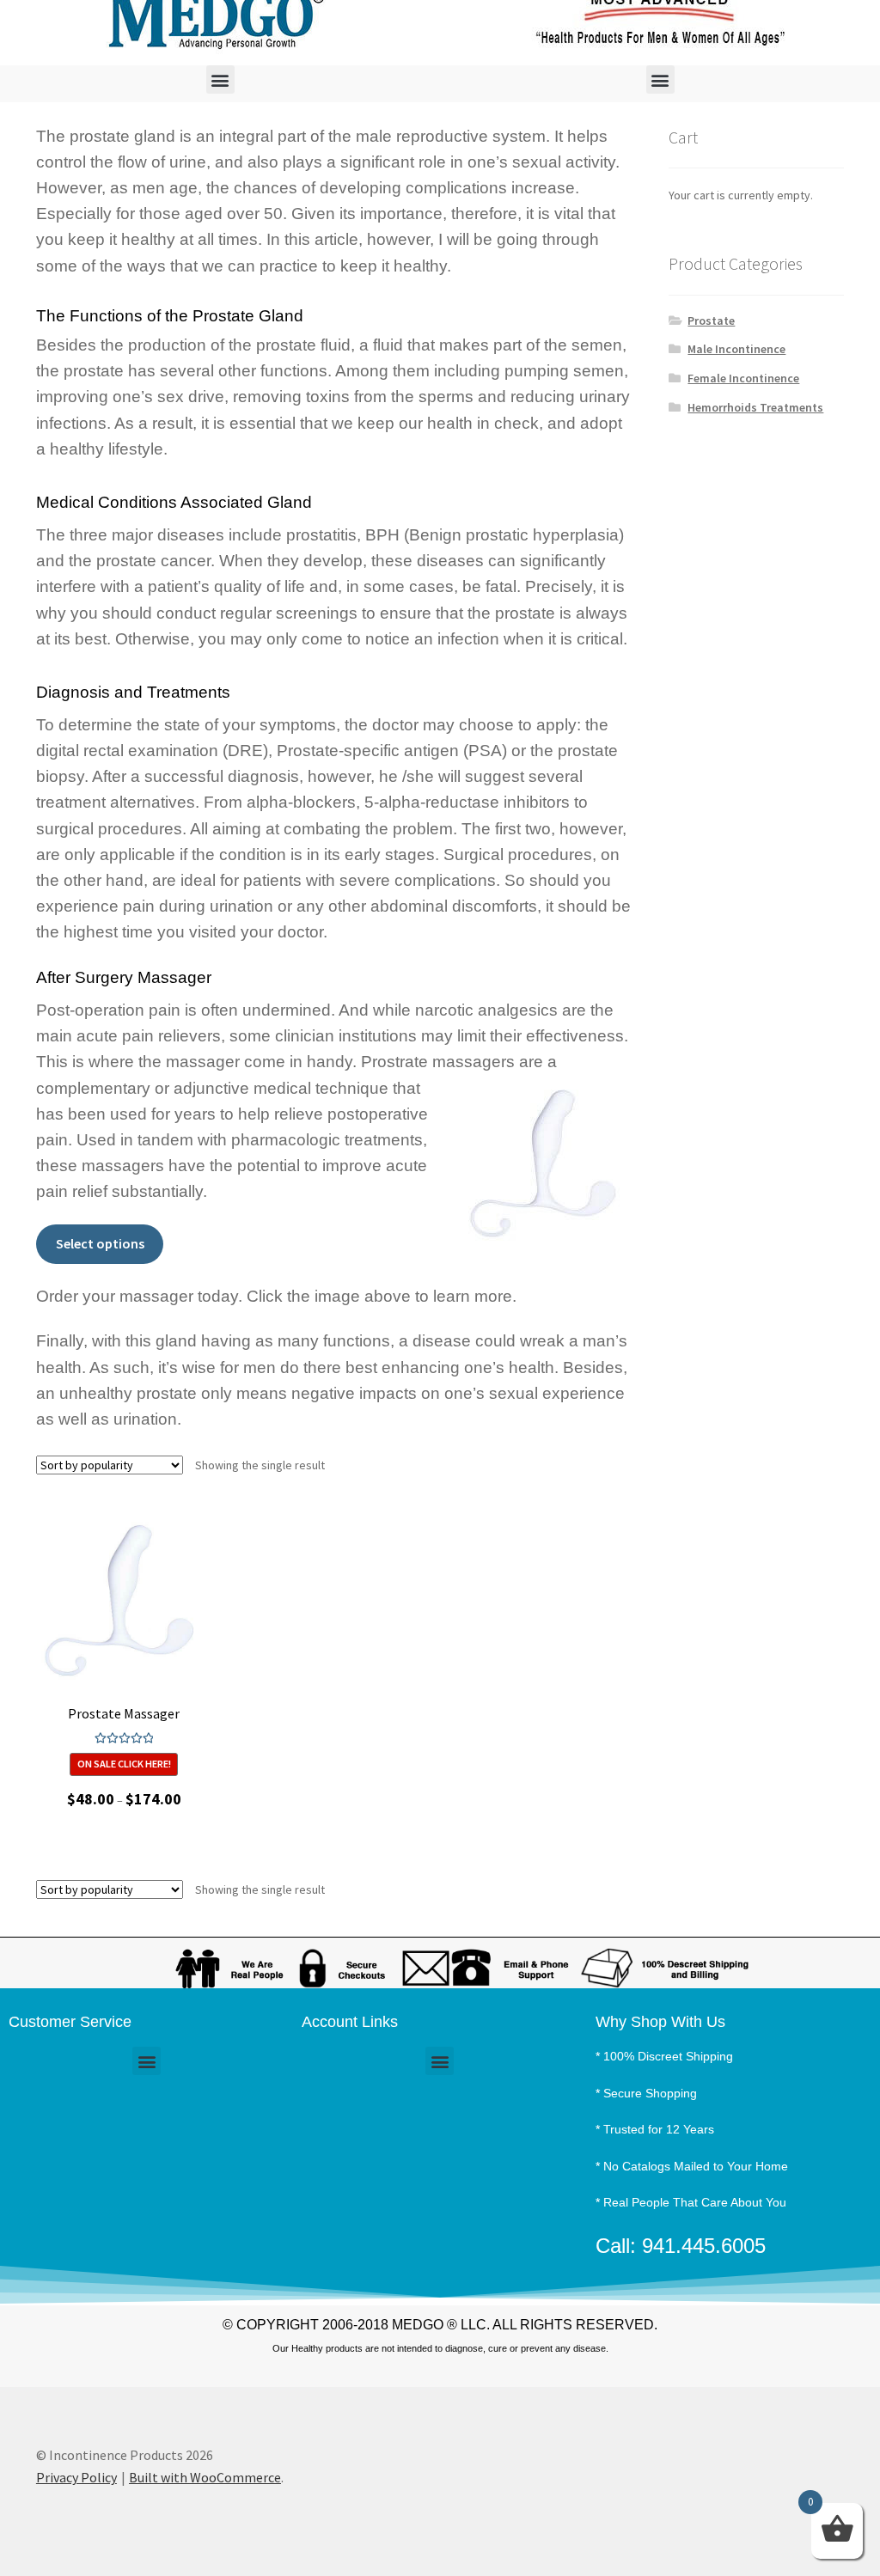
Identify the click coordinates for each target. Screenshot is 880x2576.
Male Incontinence (736, 349)
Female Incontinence (743, 378)
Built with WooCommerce (205, 2477)
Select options (100, 1243)
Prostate (711, 320)
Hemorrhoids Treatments (755, 407)
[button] (220, 79)
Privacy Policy (76, 2477)
